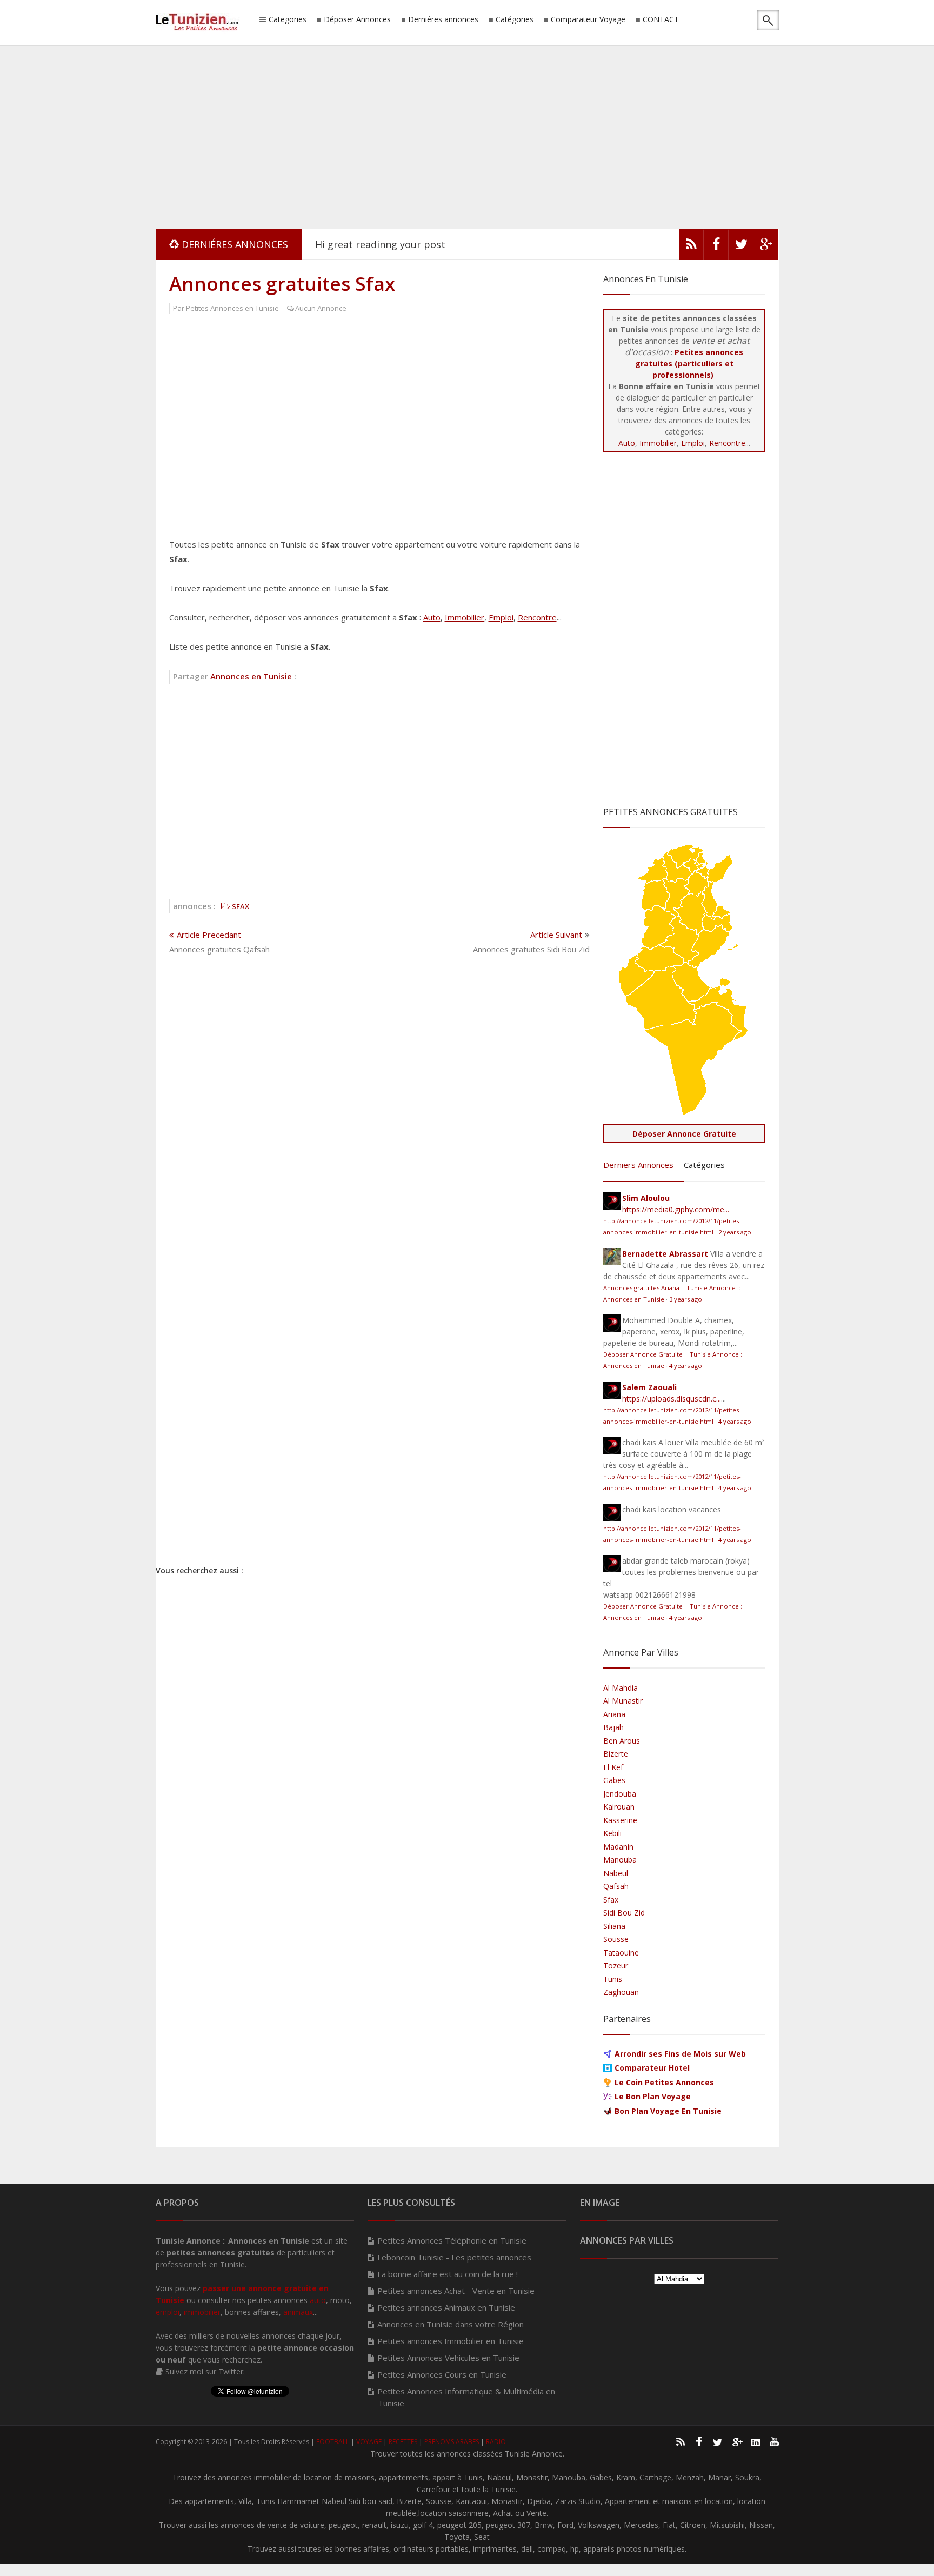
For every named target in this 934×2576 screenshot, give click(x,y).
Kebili (612, 1833)
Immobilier (465, 617)
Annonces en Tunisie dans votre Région (451, 2324)
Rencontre (537, 617)
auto (318, 2300)
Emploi (501, 617)
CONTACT (661, 20)
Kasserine (620, 1820)
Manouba (620, 1860)
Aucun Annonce (321, 308)
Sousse (616, 1939)
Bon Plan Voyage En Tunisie (668, 2111)
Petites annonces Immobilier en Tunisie (451, 2341)
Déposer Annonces (357, 20)
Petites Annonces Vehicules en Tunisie (448, 2358)
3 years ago (686, 1299)
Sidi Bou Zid (624, 1913)
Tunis (613, 1979)
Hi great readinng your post (380, 244)
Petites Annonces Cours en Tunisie (442, 2374)
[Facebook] (716, 247)
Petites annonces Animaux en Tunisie (446, 2307)
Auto (432, 617)
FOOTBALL (333, 2442)
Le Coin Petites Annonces (664, 2082)
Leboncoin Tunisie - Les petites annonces (454, 2257)
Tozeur (616, 1966)
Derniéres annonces (443, 20)
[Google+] (737, 2441)
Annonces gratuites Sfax (282, 283)
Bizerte (616, 1754)
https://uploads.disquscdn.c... (672, 1399)
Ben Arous (622, 1741)
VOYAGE (369, 2442)
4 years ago (686, 1366)
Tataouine (621, 1953)
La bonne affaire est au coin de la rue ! (448, 2274)
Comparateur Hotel (652, 2068)
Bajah (613, 1727)
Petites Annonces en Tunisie (232, 308)
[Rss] (691, 247)
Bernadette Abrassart (665, 1254)
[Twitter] (741, 247)
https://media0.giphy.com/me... (676, 1209)
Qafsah (616, 1886)
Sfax (611, 1900)
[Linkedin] (756, 2441)
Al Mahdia (621, 1688)
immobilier (202, 2312)
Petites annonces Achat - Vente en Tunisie (456, 2291)
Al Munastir (623, 1701)
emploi (168, 2312)
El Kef (613, 1767)
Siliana (614, 1926)
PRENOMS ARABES (452, 2442)
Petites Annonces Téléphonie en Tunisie (452, 2240)
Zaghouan (621, 1992)
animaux (298, 2312)
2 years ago (735, 1232)
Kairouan (619, 1807)
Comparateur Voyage (588, 20)
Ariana (614, 1714)
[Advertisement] (467, 135)
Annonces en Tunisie (251, 676)
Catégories (515, 20)
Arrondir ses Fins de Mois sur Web (680, 2054)
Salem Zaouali (649, 1387)
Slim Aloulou (646, 1198)
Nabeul (616, 1873)
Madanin (618, 1847)
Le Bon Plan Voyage (653, 2096)
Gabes (614, 1780)
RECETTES (403, 2442)
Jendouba (620, 1794)
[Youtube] (775, 2441)
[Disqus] (379, 1133)
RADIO (496, 2442)
